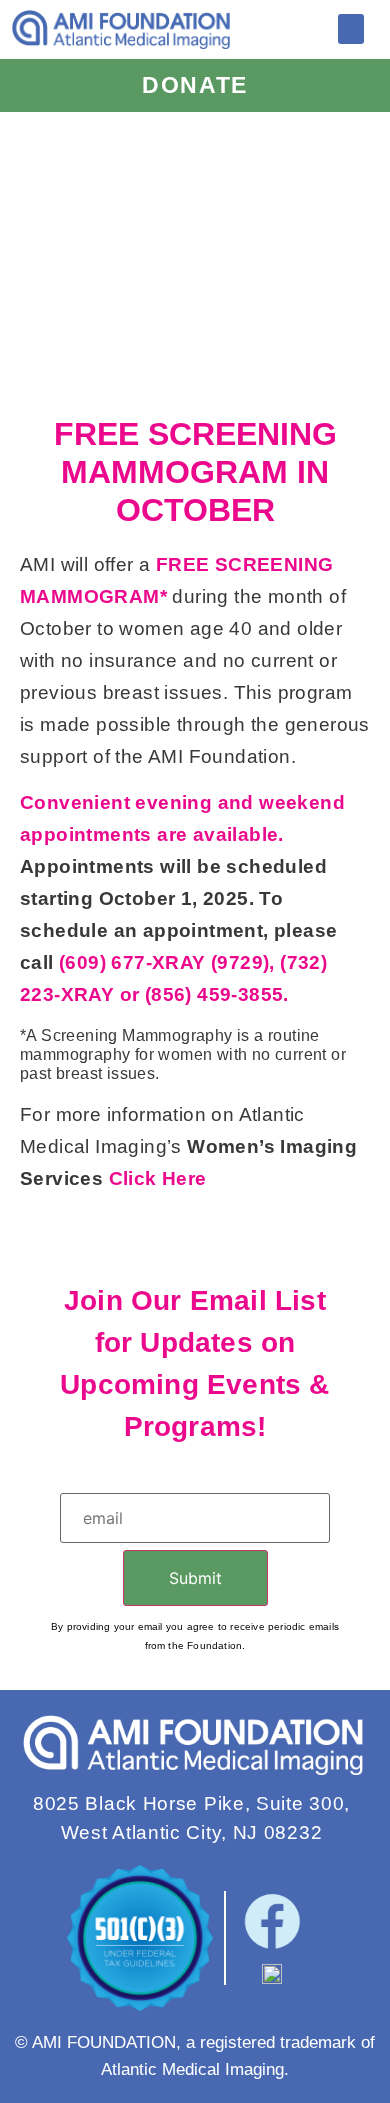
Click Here (158, 1178)
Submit (195, 1578)
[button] (351, 29)
